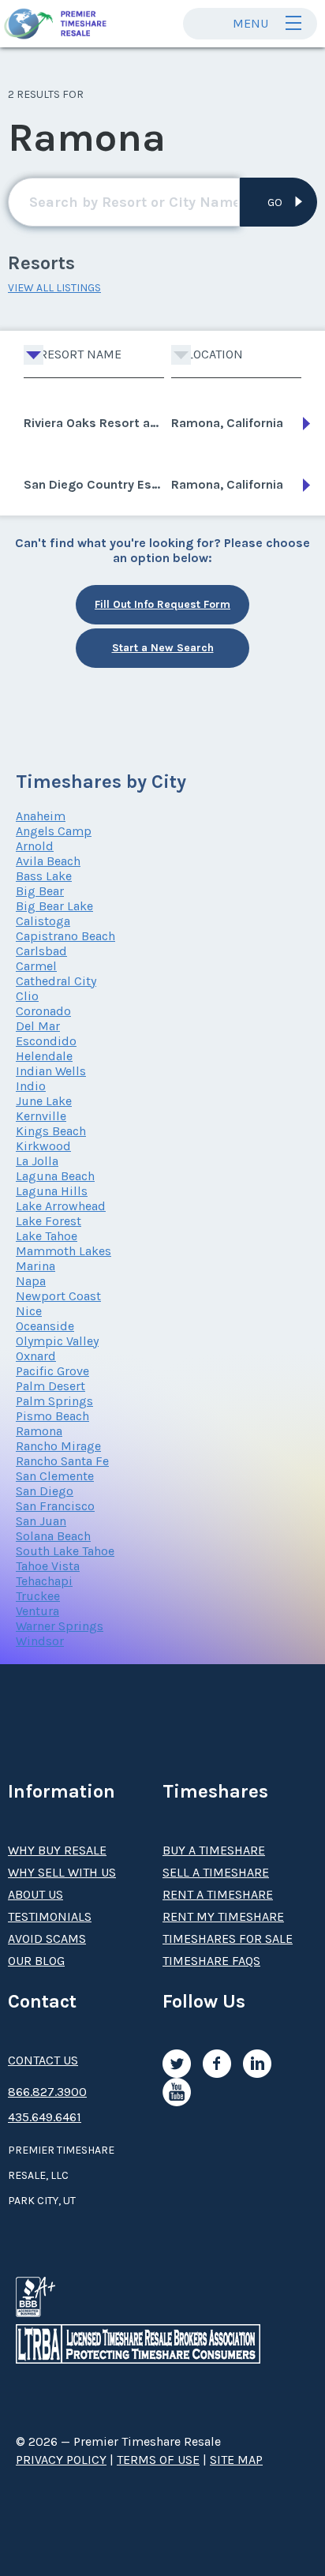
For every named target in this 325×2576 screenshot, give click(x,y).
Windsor (40, 1641)
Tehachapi (44, 1581)
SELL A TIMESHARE (216, 1872)
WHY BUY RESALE (57, 1850)
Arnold (35, 846)
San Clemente (55, 1476)
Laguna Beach (55, 1176)
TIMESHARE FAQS (211, 1961)
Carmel (36, 966)
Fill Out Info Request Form (162, 604)
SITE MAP (236, 2460)
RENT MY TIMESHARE (223, 1916)
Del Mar (38, 1026)
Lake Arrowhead (61, 1206)
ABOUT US (35, 1894)
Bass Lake (44, 876)
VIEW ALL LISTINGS (54, 288)
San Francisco (55, 1506)
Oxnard (36, 1356)
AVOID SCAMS (47, 1939)
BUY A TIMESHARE (214, 1850)
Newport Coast (58, 1296)
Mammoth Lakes (64, 1251)
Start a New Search (163, 648)
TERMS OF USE (158, 2460)
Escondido (46, 1041)
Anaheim (41, 816)
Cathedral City (56, 981)
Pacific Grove (52, 1371)
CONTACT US (43, 2060)
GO (275, 202)
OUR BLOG (36, 1961)
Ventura (37, 1611)
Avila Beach (48, 861)
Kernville (41, 1116)
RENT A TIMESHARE (218, 1894)
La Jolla (37, 1161)
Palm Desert (50, 1386)
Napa (31, 1281)
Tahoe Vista (48, 1566)
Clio (27, 996)
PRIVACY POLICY (61, 2460)
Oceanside (45, 1326)
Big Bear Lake (54, 906)
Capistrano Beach (65, 936)
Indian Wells (51, 1071)
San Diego (45, 1491)
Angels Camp (54, 831)
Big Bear (40, 891)
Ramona (39, 1431)
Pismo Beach (52, 1416)
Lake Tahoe (47, 1236)
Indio (31, 1086)
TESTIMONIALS (50, 1916)
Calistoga (43, 921)
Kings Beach (51, 1131)
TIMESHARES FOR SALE (228, 1939)
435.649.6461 (45, 2117)
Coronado (43, 1011)
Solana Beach (53, 1536)
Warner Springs (60, 1626)
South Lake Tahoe (65, 1551)
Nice (29, 1311)
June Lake (44, 1101)
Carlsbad (41, 951)
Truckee (38, 1596)
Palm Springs (54, 1401)
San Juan (41, 1521)
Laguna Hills (52, 1191)
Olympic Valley (57, 1341)
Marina (35, 1266)
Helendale (44, 1056)
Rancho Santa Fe (62, 1461)
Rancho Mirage (58, 1446)
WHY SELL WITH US (62, 1872)
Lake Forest (49, 1221)
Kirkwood (43, 1146)
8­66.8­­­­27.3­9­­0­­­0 (47, 2092)
